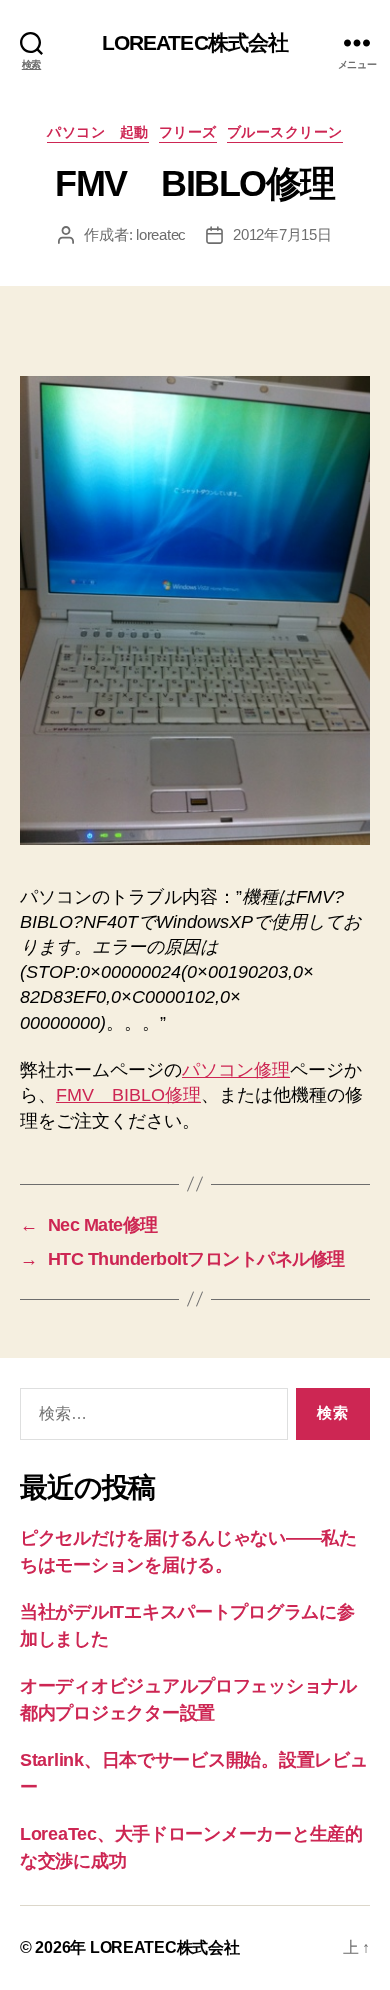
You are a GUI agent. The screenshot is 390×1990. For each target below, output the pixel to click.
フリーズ (188, 132)
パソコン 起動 (98, 132)
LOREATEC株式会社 (195, 42)
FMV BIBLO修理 (128, 1095)
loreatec (161, 234)
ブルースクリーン (285, 132)
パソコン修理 (236, 1070)
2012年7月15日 (282, 234)
